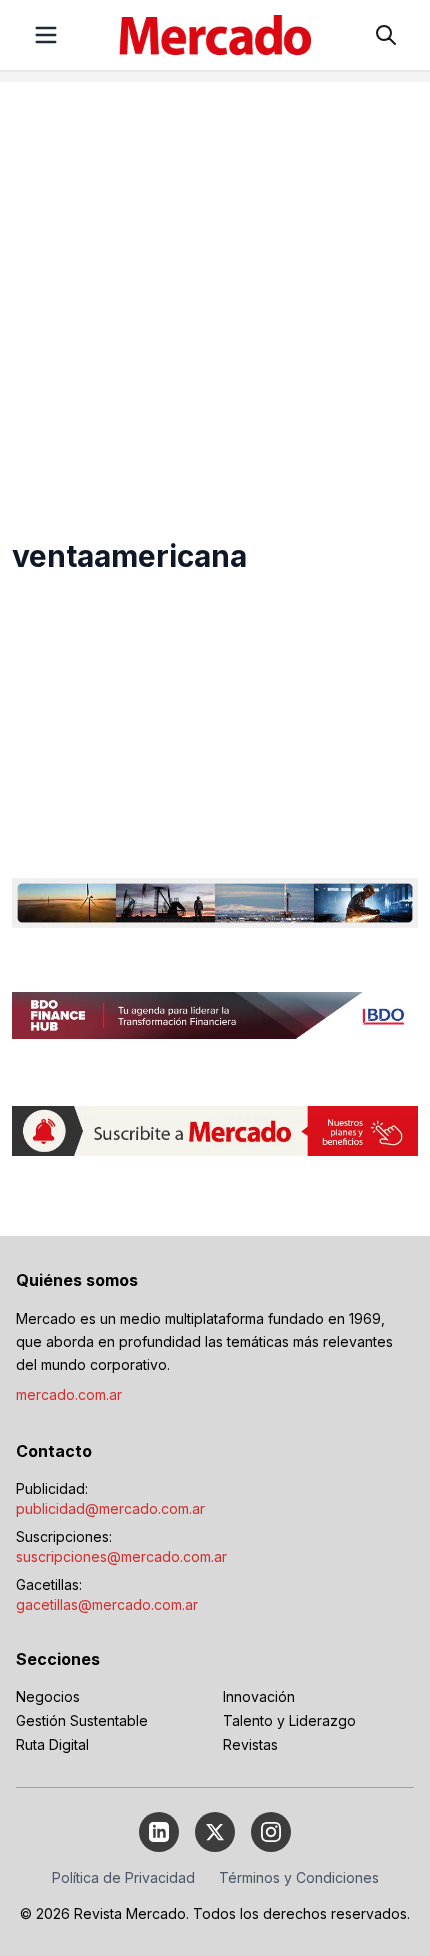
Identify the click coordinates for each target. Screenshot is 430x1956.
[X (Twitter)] (215, 1832)
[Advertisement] (215, 297)
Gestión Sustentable (82, 1720)
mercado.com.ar (69, 1394)
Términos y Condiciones (299, 1877)
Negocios (48, 1696)
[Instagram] (271, 1832)
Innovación (259, 1696)
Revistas (250, 1744)
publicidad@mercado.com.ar (110, 1508)
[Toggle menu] (46, 35)
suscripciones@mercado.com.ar (121, 1556)
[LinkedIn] (159, 1832)
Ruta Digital (52, 1744)
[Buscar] (386, 35)
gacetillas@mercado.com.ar (107, 1604)
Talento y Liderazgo (289, 1720)
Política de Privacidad (123, 1877)
